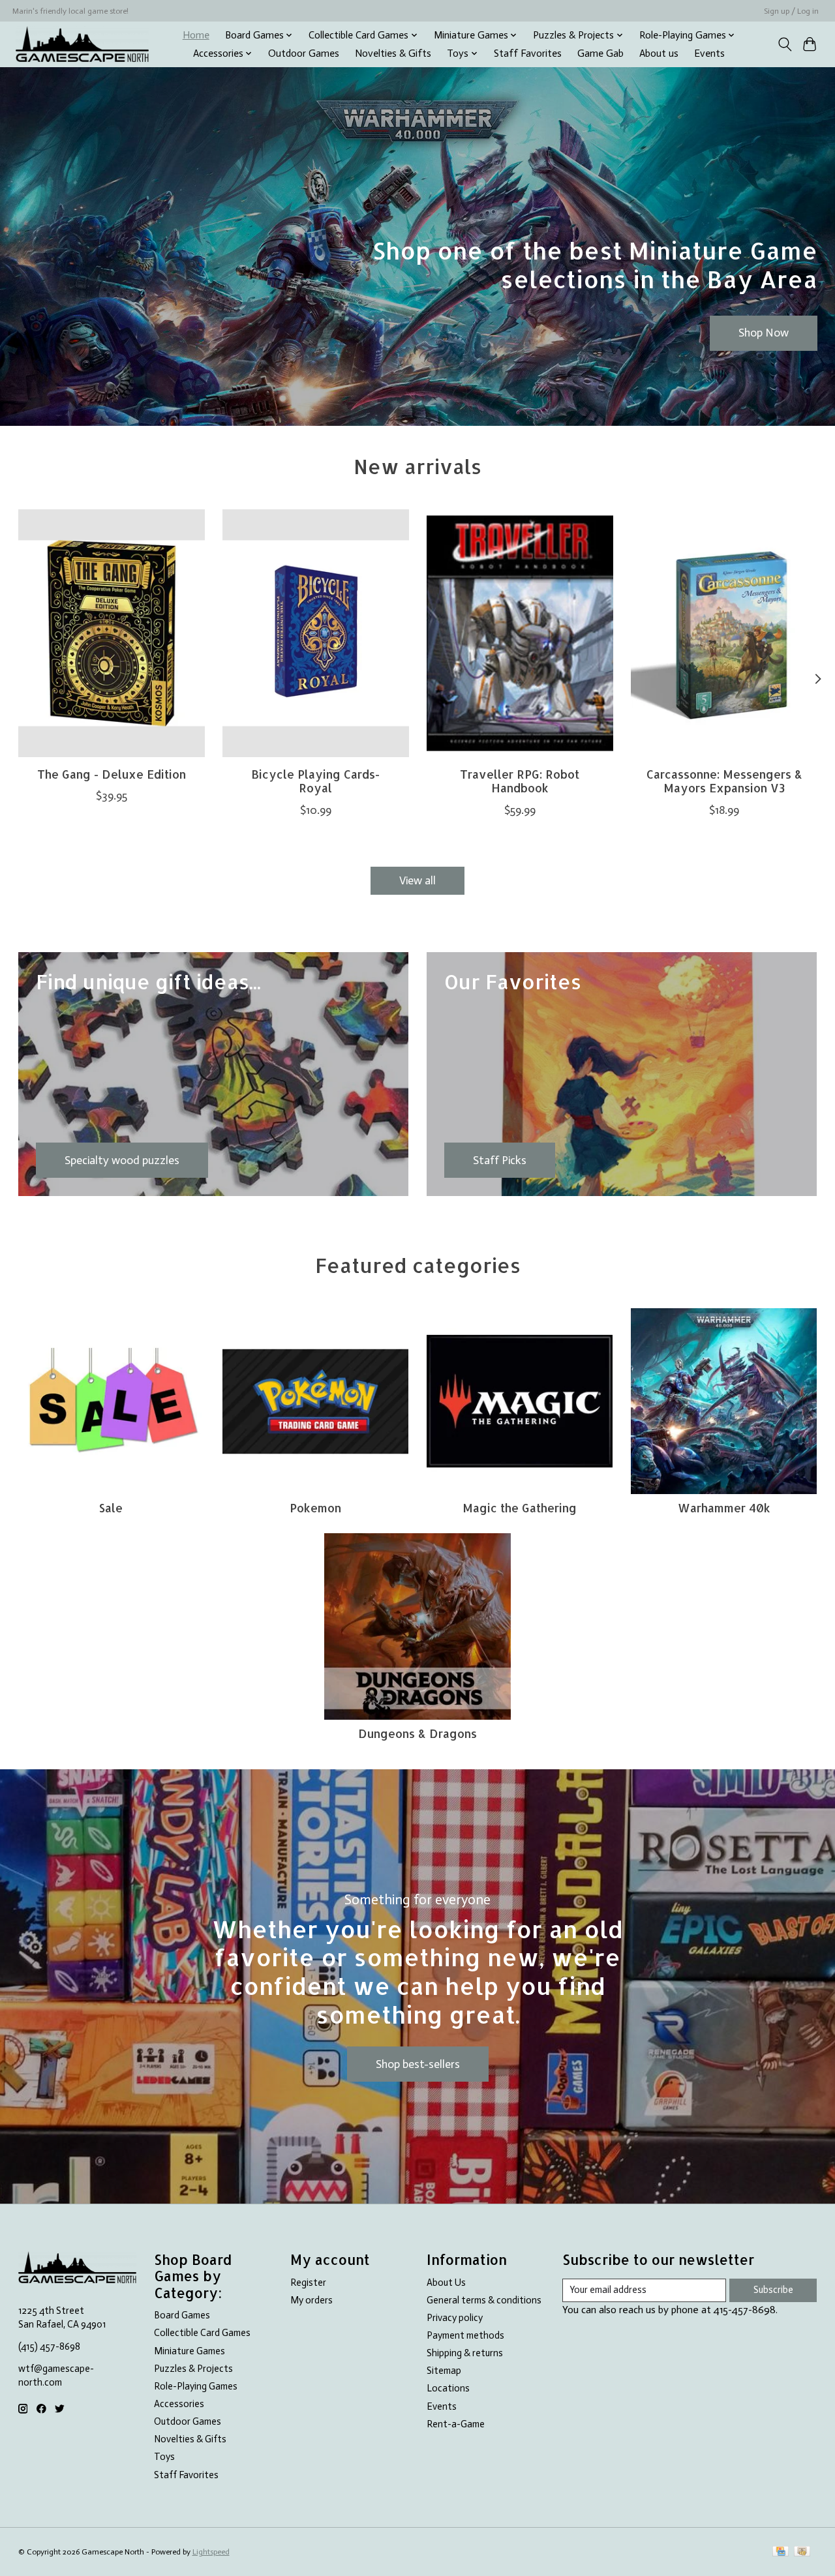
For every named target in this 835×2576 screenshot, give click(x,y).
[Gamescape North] (82, 44)
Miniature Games (190, 2351)
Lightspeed (211, 2552)
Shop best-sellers (418, 2064)
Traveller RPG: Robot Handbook (520, 781)
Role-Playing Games (196, 2386)
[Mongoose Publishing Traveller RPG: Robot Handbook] (520, 633)
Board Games (182, 2315)
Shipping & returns (465, 2353)
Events (709, 53)
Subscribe (773, 2290)
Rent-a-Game (456, 2424)
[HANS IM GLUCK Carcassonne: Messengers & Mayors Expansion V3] (724, 633)
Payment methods (465, 2335)
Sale (111, 1508)
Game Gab (600, 53)
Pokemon (315, 1508)
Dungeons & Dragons (417, 1733)
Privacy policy (455, 2318)
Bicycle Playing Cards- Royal (315, 781)
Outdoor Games (304, 53)
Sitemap (444, 2371)
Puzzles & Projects (193, 2369)
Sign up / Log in (791, 11)
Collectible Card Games (202, 2333)
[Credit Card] (781, 2552)
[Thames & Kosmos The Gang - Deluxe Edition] (112, 633)
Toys (164, 2457)
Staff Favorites (528, 53)
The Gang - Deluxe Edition (111, 774)
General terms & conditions (484, 2300)
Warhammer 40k (724, 1508)
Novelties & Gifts (393, 53)
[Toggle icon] (784, 44)
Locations (448, 2388)
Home (196, 35)
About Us (446, 2283)
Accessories (179, 2404)
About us (659, 53)
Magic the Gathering (520, 1508)
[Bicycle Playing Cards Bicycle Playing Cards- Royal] (316, 633)
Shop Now (764, 333)
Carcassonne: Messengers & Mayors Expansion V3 (724, 781)
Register (308, 2283)
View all (417, 880)
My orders (311, 2300)
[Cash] (802, 2552)
